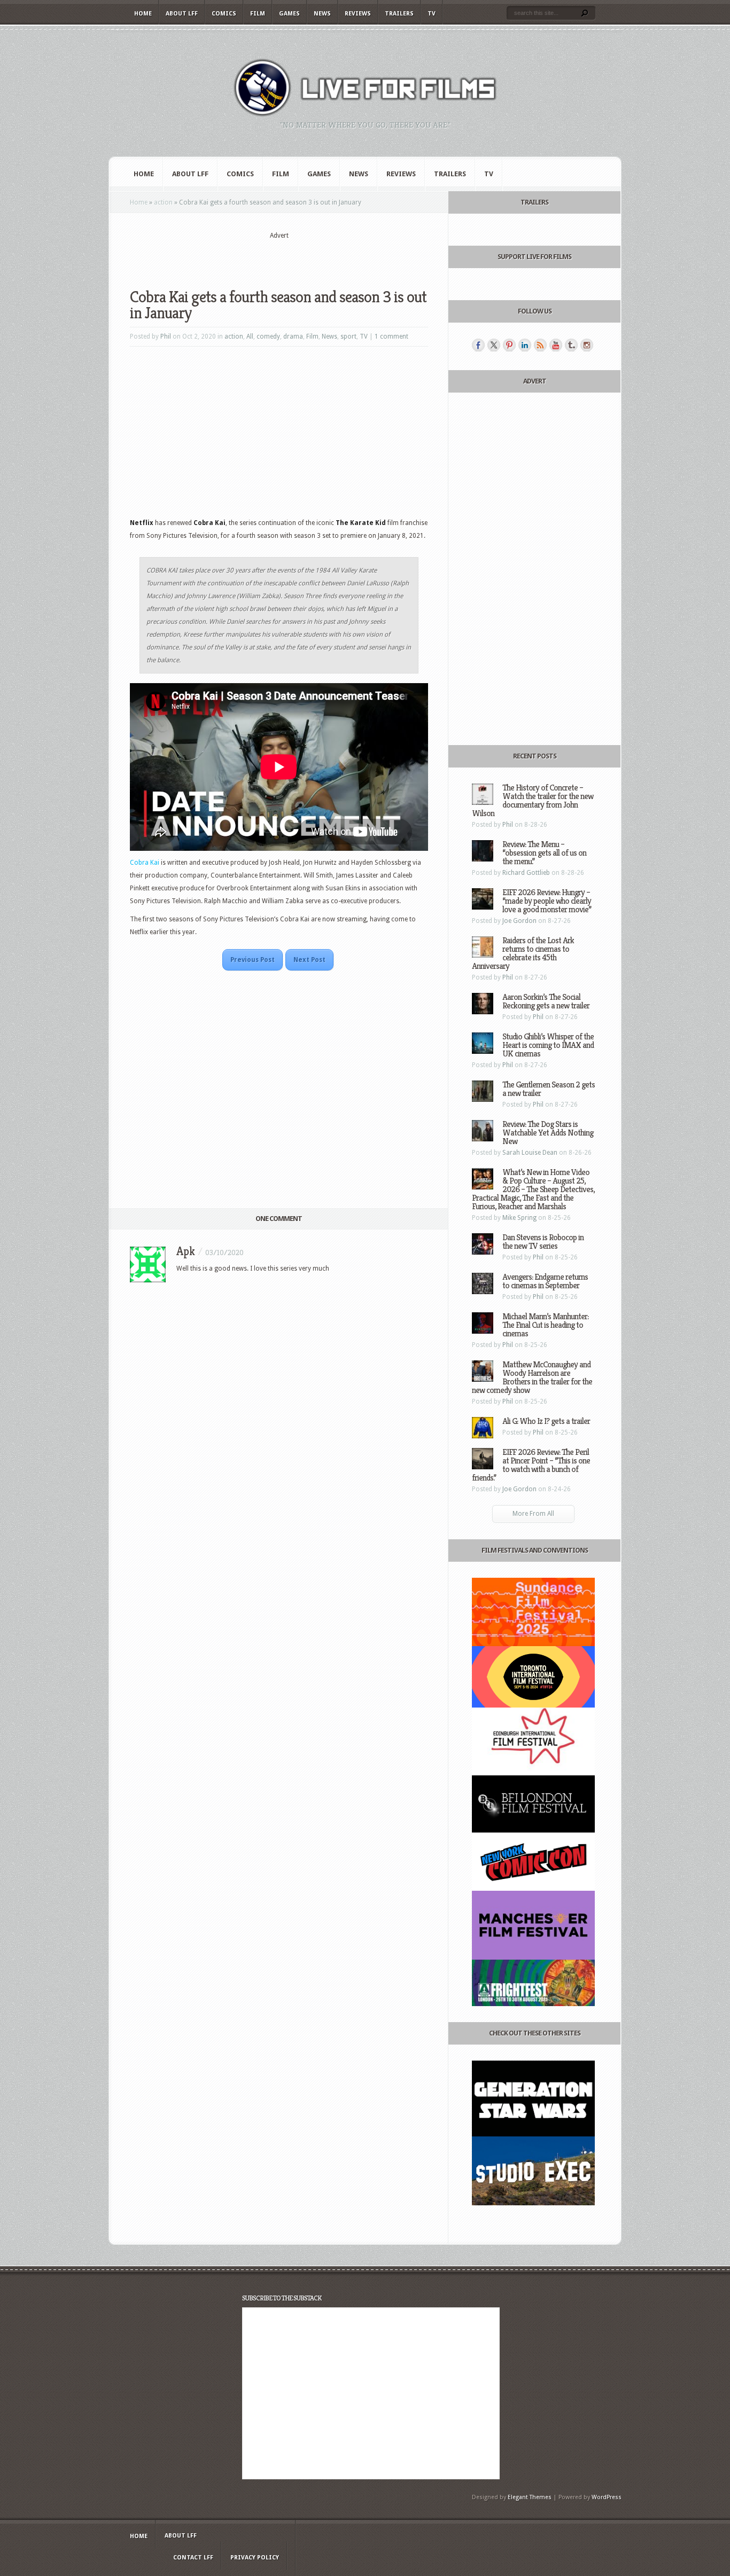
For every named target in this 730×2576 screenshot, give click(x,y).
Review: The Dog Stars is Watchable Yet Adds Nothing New (548, 1133)
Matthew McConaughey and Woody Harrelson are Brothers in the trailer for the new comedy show (532, 1377)
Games (289, 14)
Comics (224, 14)
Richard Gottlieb (526, 873)
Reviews (358, 14)
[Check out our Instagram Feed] (587, 345)
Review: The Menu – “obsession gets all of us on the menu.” (544, 853)
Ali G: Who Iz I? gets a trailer (546, 1421)
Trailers (399, 14)
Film (258, 14)
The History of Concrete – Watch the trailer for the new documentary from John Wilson (533, 800)
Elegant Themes (530, 2497)
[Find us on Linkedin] (525, 345)
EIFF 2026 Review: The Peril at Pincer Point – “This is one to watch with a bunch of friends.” (531, 1465)
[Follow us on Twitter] (494, 345)
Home (143, 14)
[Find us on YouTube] (556, 345)
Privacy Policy (255, 2558)
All (250, 336)
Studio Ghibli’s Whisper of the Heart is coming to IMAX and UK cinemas (548, 1045)
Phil (166, 336)
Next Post (309, 960)
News (322, 14)
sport (348, 336)
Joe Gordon (519, 921)
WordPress (607, 2497)
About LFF (182, 14)
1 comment (391, 336)
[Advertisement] (279, 257)
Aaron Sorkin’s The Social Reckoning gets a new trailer (546, 1001)
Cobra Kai (145, 863)
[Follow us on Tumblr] (571, 345)
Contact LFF (193, 2558)
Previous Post (253, 960)
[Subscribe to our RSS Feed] (540, 345)
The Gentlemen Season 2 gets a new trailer (549, 1089)
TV (432, 14)
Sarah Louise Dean (530, 1153)
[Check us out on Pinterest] (509, 345)
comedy (268, 336)
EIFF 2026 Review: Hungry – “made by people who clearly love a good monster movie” (547, 901)
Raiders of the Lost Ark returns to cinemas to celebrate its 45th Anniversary (523, 953)
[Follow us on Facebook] (478, 345)
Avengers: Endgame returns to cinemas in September (545, 1281)
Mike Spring (519, 1218)
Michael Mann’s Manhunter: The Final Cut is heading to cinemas (545, 1325)
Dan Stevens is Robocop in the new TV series (543, 1242)
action (163, 202)
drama (293, 336)
